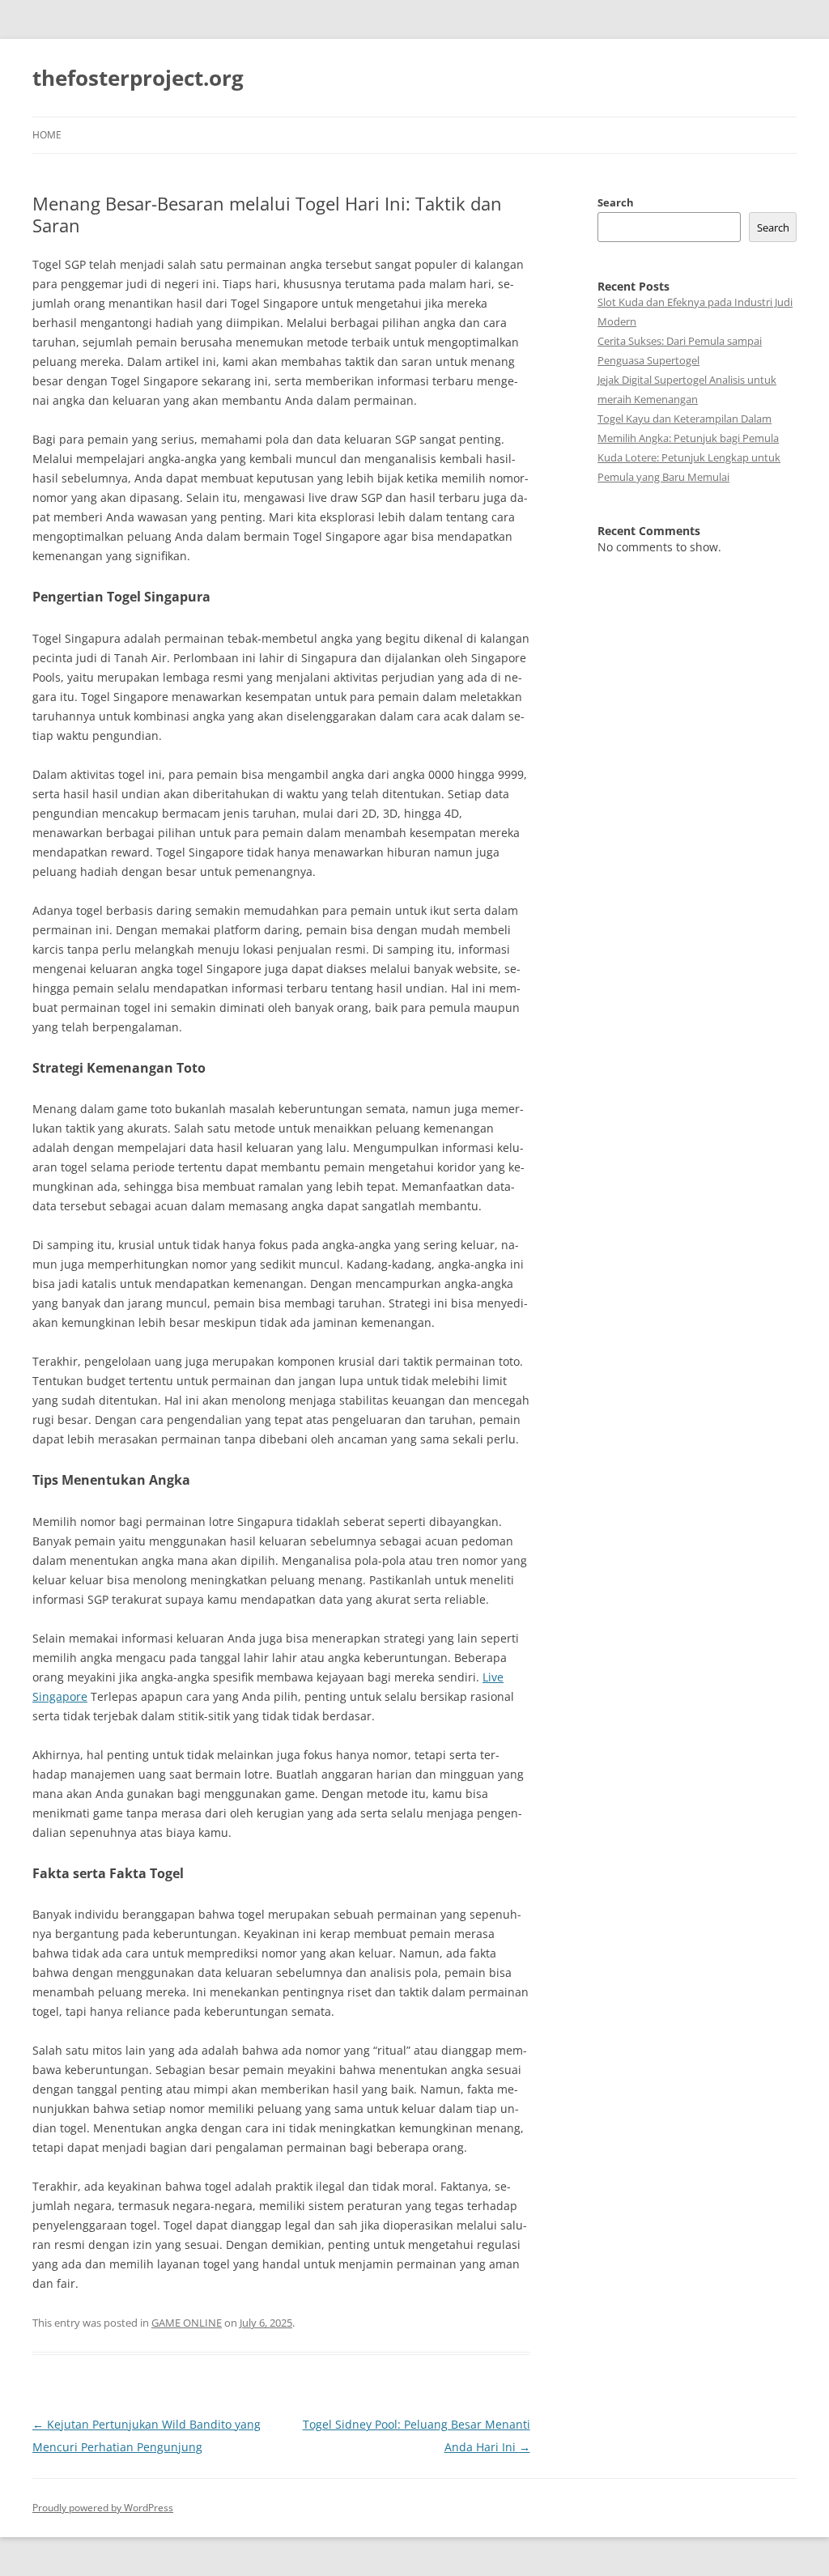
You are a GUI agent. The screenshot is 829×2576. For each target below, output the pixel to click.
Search (616, 202)
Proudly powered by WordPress (103, 2508)
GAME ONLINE (187, 2323)
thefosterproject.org (138, 78)
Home (47, 135)
